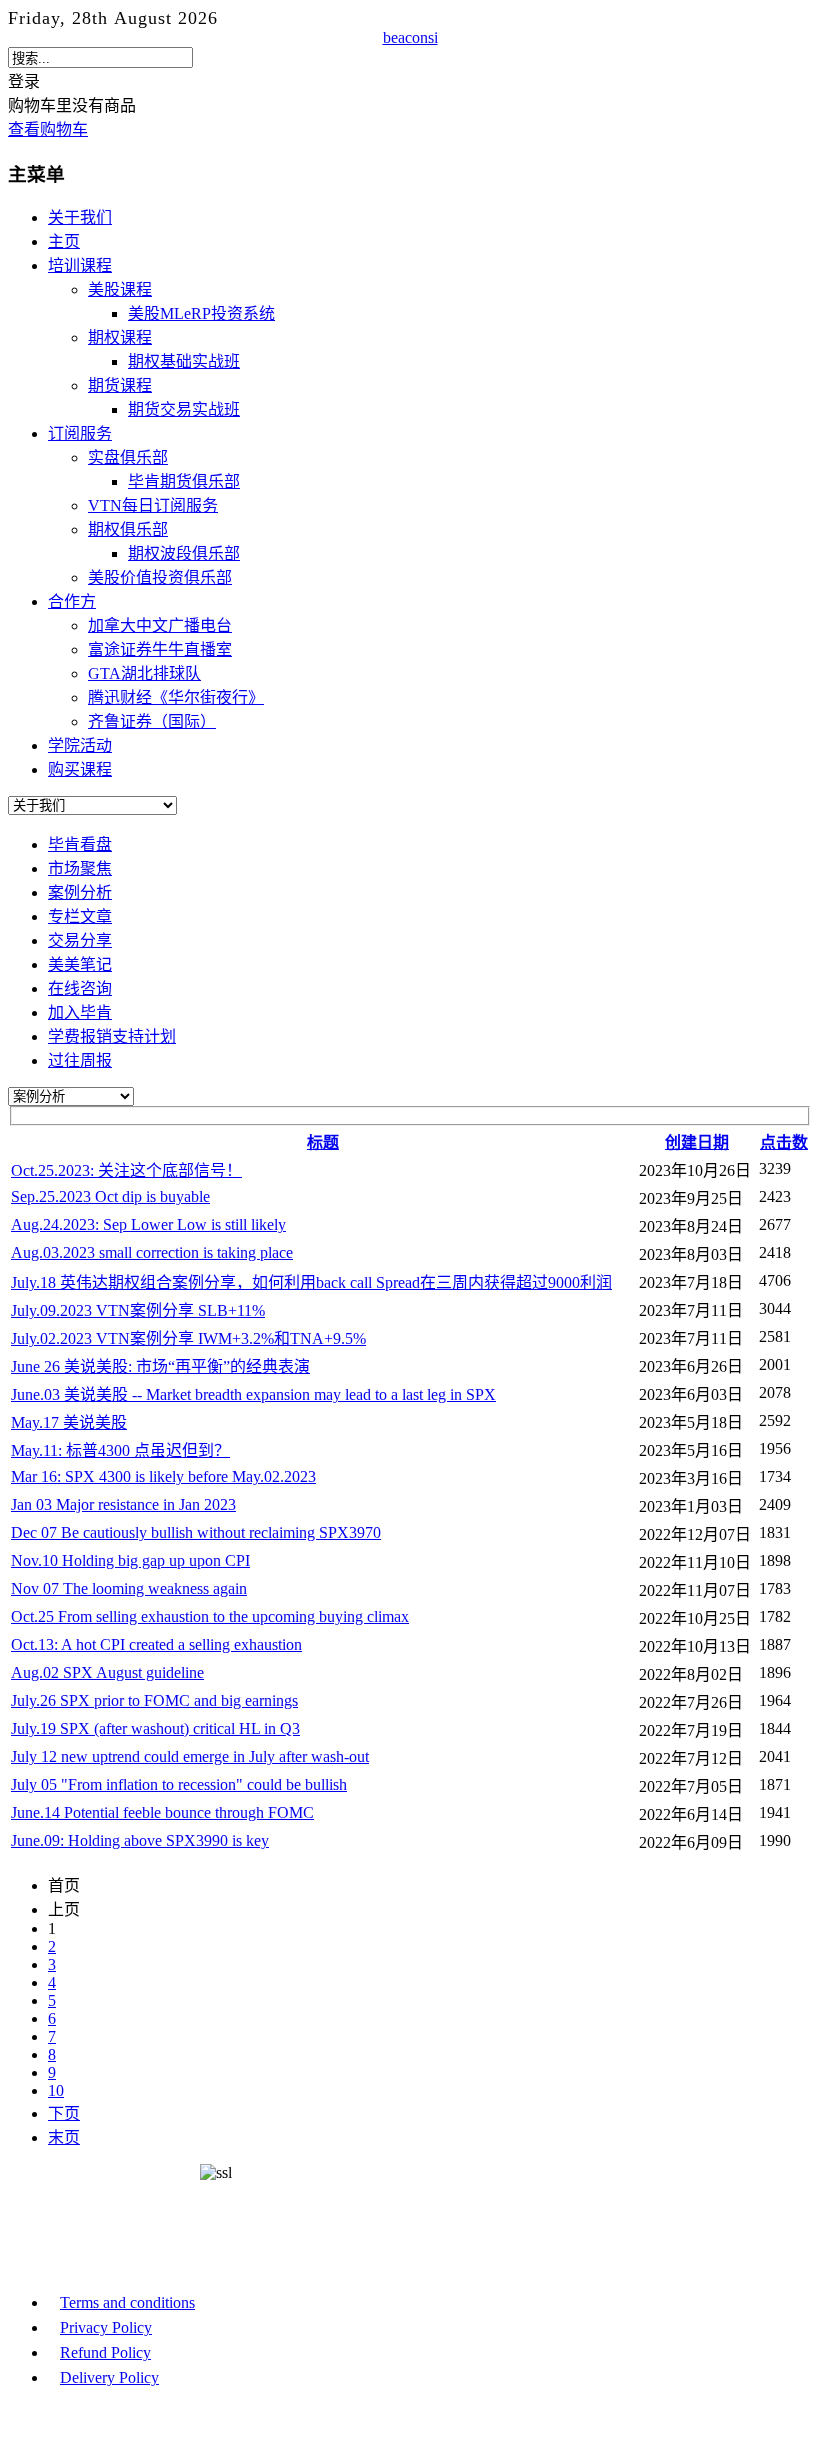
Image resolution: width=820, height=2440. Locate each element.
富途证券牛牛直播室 (160, 649)
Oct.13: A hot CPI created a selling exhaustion (156, 1644)
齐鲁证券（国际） (152, 721)
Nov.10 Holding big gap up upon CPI (130, 1560)
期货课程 (120, 385)
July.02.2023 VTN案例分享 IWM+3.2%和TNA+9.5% (188, 1338)
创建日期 (697, 1142)
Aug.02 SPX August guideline (107, 1672)
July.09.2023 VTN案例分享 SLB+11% (138, 1310)
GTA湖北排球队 (144, 673)
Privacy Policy (106, 2327)
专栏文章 (80, 916)
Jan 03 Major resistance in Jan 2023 (123, 1504)
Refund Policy (105, 2352)
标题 (323, 1142)
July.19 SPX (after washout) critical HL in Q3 (155, 1728)
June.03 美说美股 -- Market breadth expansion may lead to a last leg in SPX (253, 1394)
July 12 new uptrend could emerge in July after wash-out (190, 1756)
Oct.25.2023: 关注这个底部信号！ (126, 1170)
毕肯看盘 (80, 844)
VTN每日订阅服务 (153, 505)
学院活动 (80, 745)
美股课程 (120, 289)
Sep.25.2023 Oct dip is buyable (110, 1196)
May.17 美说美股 (69, 1422)
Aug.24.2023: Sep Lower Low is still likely (148, 1224)
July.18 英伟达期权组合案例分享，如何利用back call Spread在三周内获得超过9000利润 (311, 1282)
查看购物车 (48, 129)
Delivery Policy (109, 2377)
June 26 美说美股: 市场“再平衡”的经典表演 (160, 1366)
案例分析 (80, 892)
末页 (64, 2137)
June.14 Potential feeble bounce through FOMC (162, 1812)
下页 (64, 2113)
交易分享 (80, 940)
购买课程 (80, 769)
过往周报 (80, 1060)
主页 (64, 241)
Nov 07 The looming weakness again (129, 1588)
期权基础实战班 (184, 361)
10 (56, 2090)
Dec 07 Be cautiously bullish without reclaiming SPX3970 (196, 1532)
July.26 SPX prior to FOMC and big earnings (154, 1700)
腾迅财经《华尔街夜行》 (176, 697)
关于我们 (80, 217)
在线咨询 (80, 988)
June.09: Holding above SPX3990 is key (140, 1840)
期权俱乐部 (128, 529)
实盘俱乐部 (128, 457)
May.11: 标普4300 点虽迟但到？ (120, 1450)
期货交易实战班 (184, 409)
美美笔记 (80, 964)
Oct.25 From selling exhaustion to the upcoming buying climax (210, 1616)
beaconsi (410, 37)
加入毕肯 (80, 1012)
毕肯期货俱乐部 (184, 481)
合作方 (72, 601)
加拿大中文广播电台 (160, 625)
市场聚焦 (80, 868)
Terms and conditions (127, 2302)
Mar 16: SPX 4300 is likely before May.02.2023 (163, 1476)
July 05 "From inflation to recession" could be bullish (179, 1784)
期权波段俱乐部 (184, 553)
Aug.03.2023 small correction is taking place (152, 1252)
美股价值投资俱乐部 (160, 577)
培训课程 (80, 265)
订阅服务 (80, 433)
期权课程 (120, 337)
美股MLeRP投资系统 (201, 313)
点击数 (784, 1142)
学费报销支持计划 (112, 1036)
